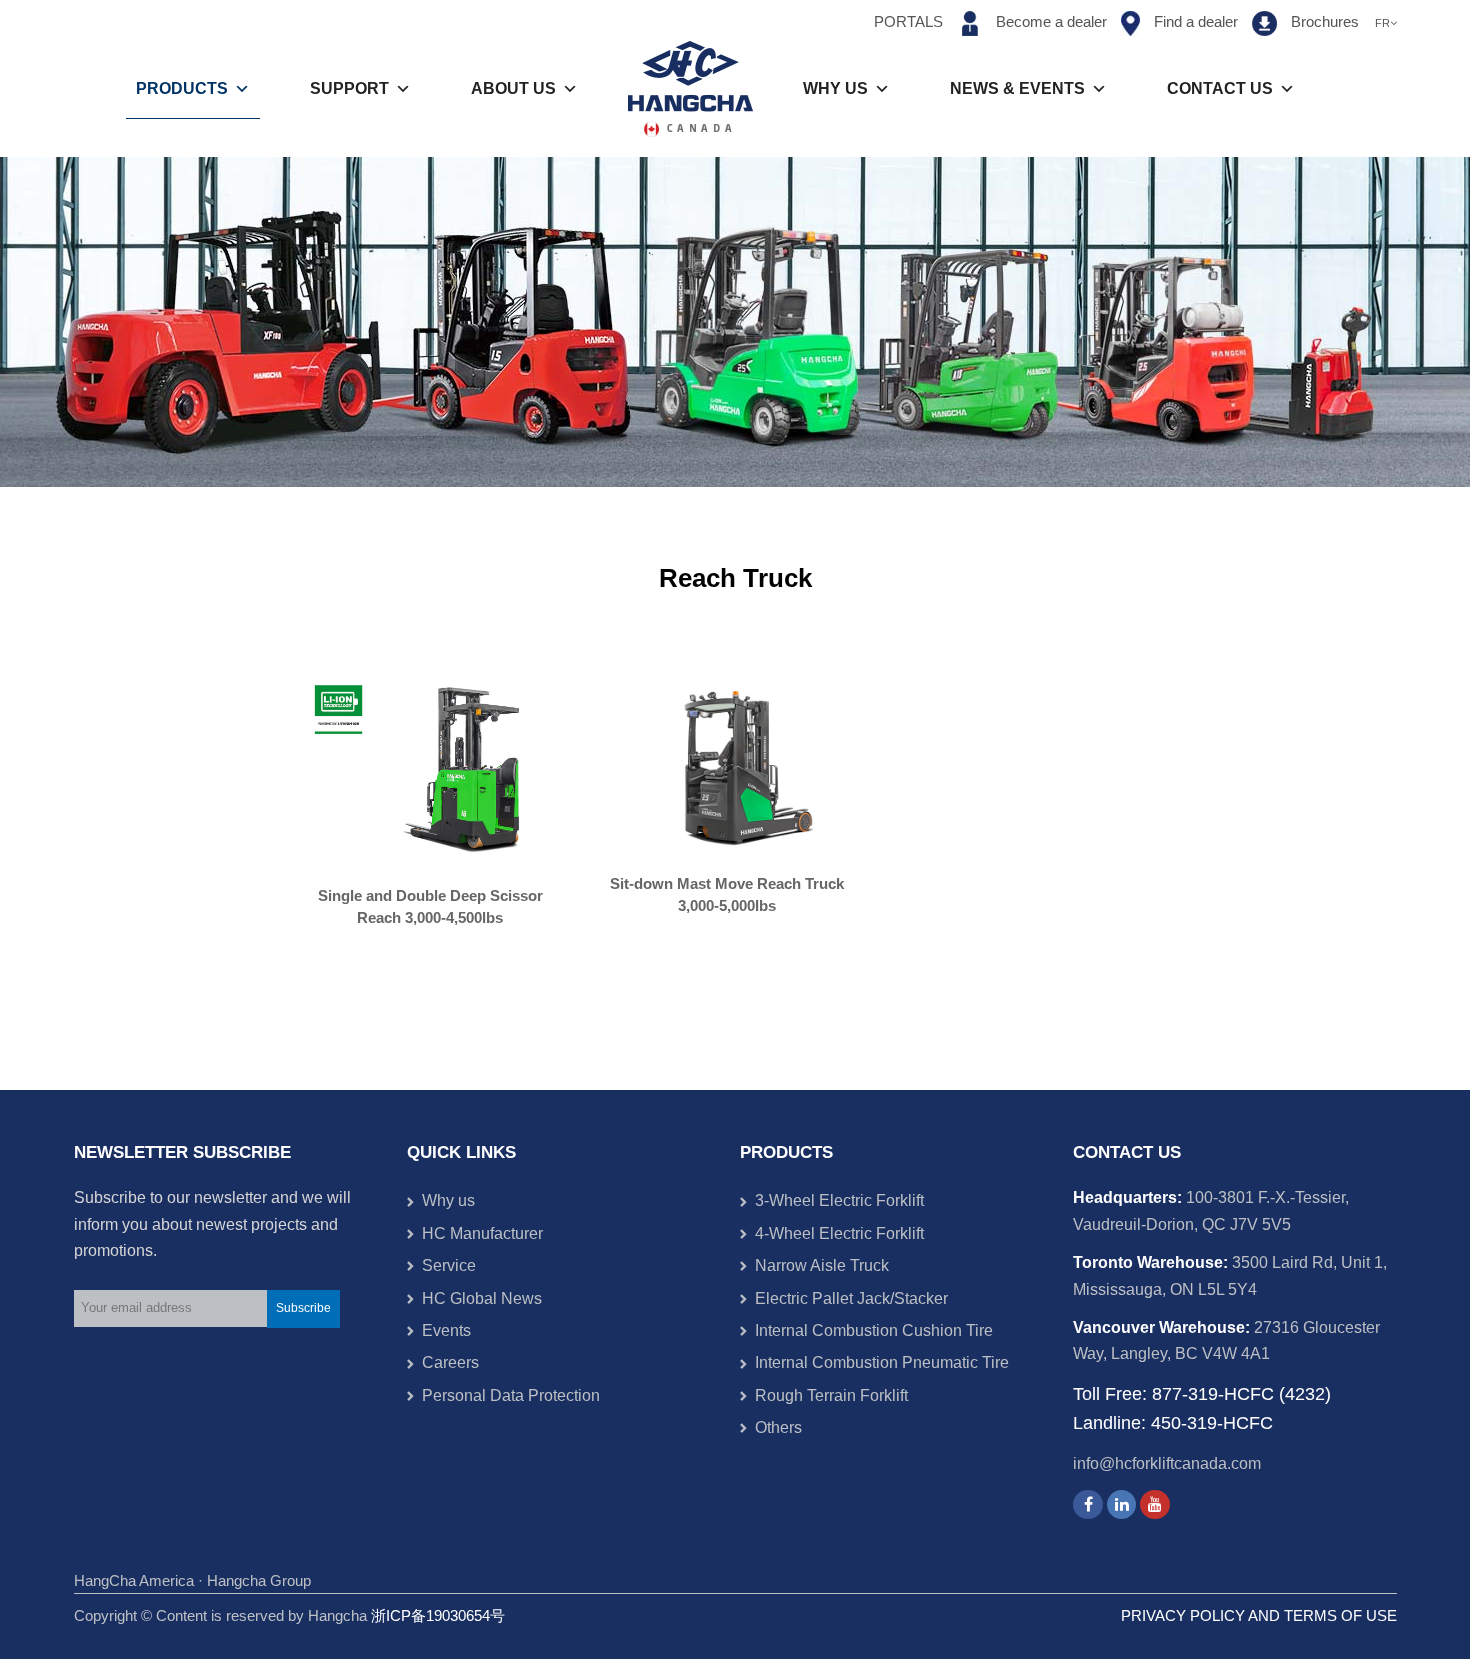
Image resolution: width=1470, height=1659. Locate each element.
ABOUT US (513, 88)
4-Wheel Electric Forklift (839, 1233)
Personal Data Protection (511, 1395)
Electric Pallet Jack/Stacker (851, 1298)
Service (449, 1265)
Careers (450, 1362)
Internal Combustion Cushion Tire (874, 1330)
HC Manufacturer (482, 1233)
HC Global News (482, 1298)
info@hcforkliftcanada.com (1167, 1463)
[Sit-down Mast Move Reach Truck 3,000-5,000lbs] (734, 765)
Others (778, 1427)
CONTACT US (1220, 88)
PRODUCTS (182, 88)
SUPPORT (349, 88)
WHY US (835, 88)
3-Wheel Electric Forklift (839, 1200)
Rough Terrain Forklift (831, 1395)
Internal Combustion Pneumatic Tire (882, 1362)
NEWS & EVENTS (1017, 88)
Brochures (1327, 22)
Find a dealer (1196, 22)
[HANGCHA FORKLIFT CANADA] (690, 89)
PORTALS (908, 22)
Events (446, 1330)
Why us (448, 1200)
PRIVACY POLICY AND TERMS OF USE (1259, 1616)
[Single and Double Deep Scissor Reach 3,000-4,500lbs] (437, 771)
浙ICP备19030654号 (438, 1616)
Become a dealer (1051, 22)
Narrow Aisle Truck (822, 1265)
